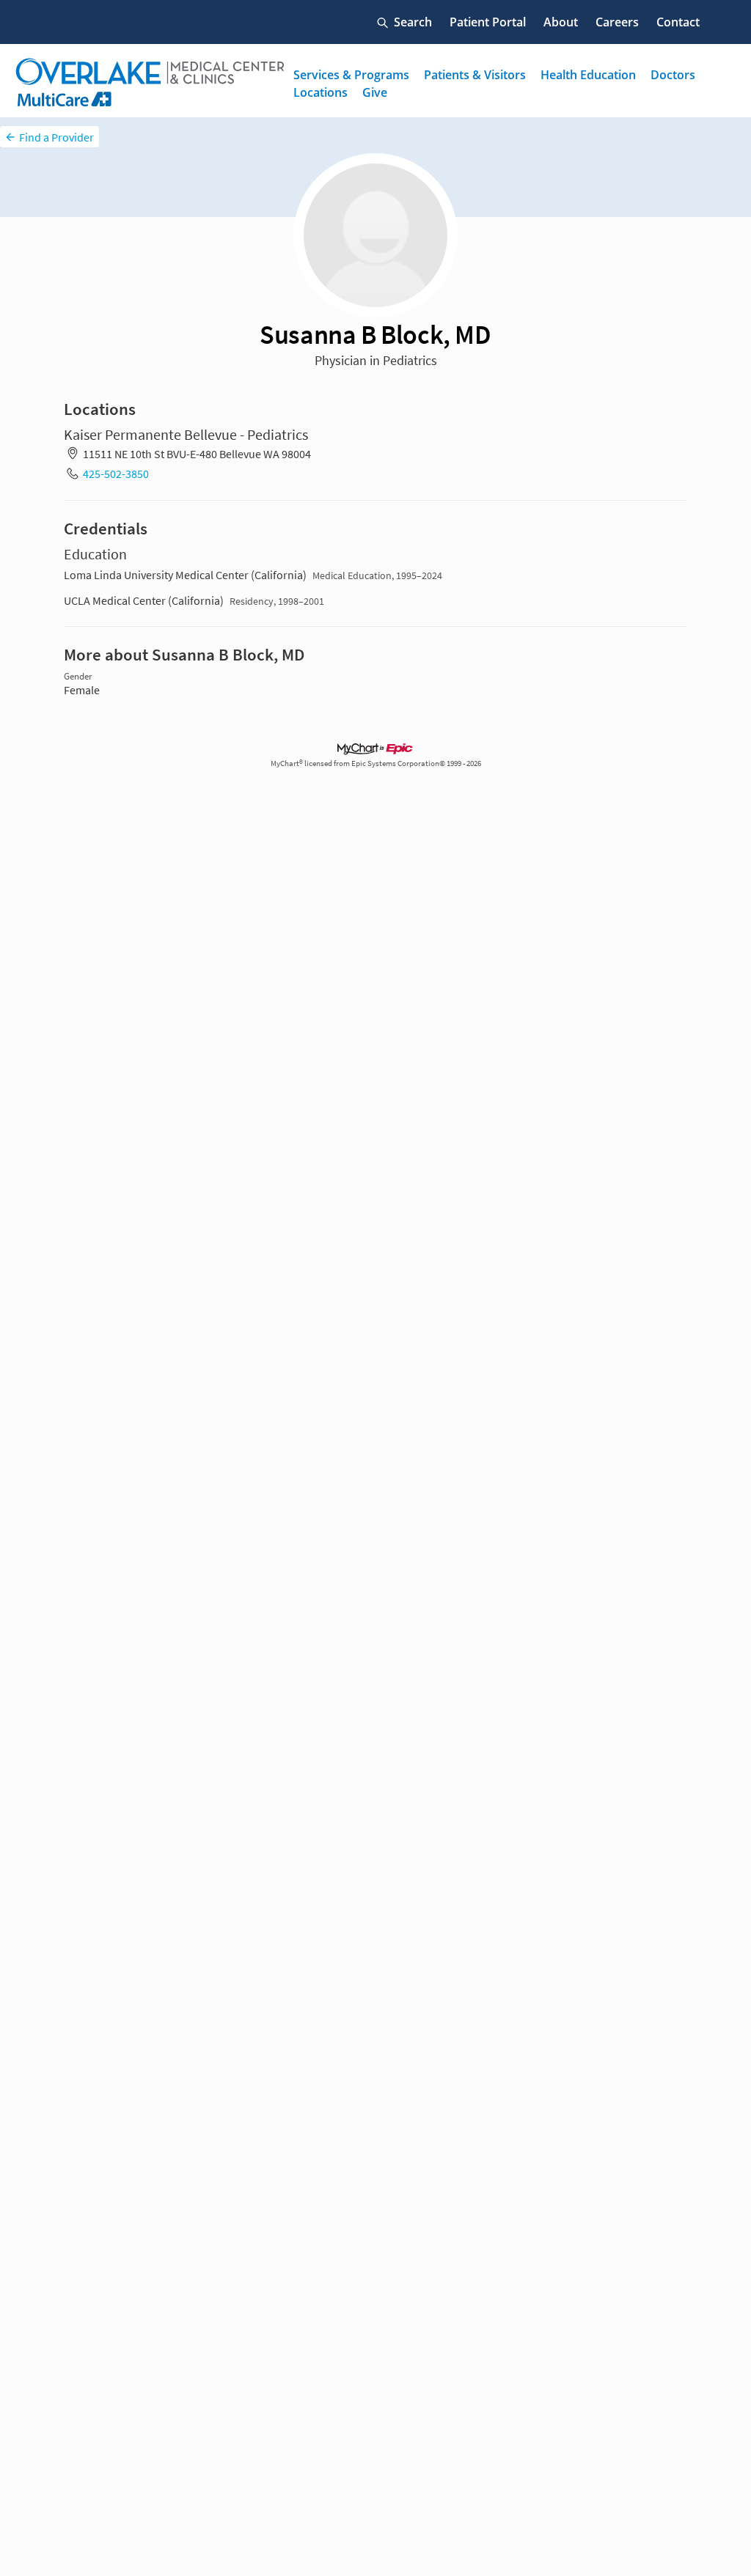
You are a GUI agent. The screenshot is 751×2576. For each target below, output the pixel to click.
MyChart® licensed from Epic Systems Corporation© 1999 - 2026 (376, 763)
